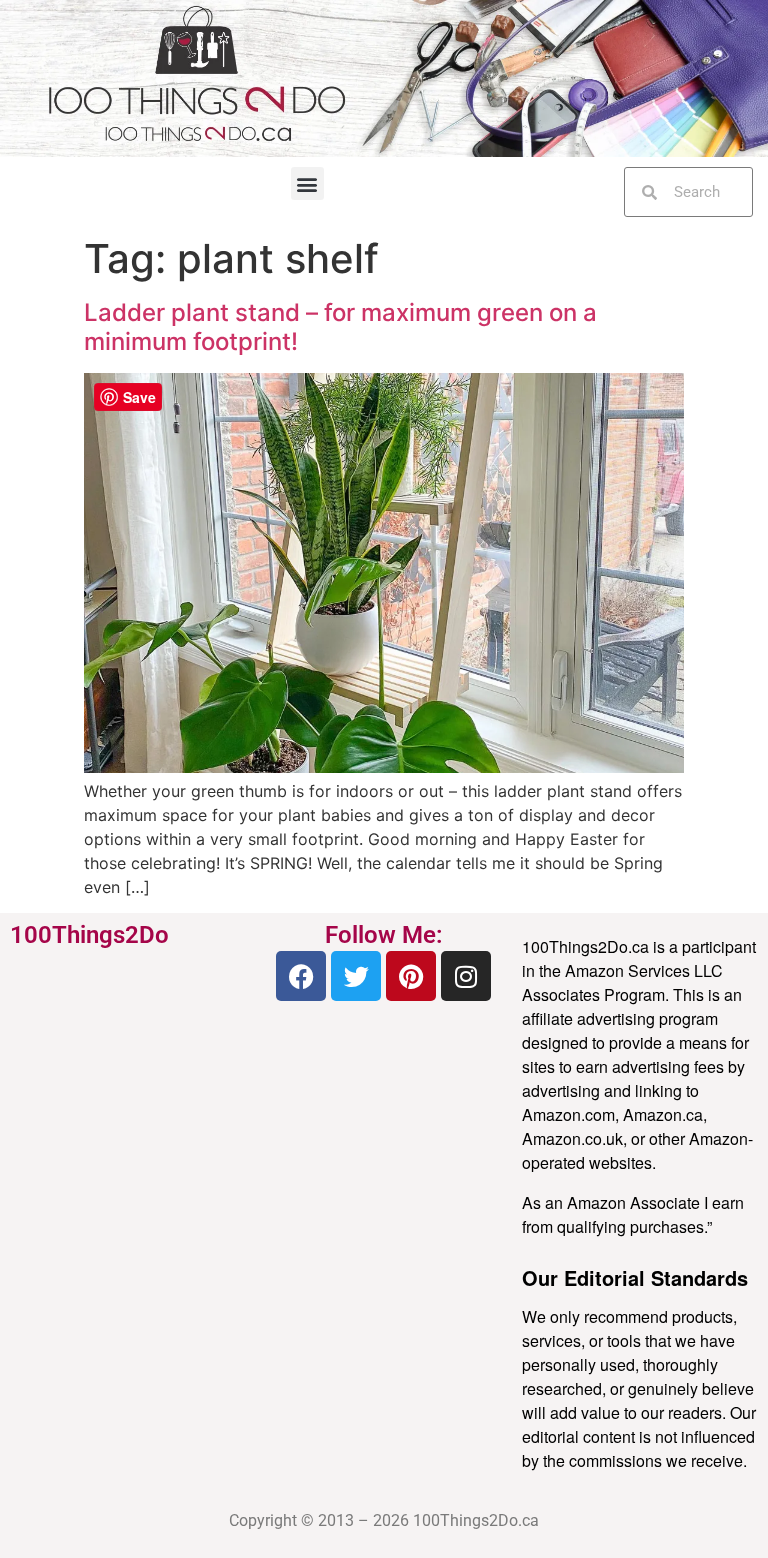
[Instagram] (466, 976)
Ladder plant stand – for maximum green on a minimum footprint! (340, 327)
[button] (307, 183)
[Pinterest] (411, 976)
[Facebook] (301, 976)
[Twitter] (356, 976)
